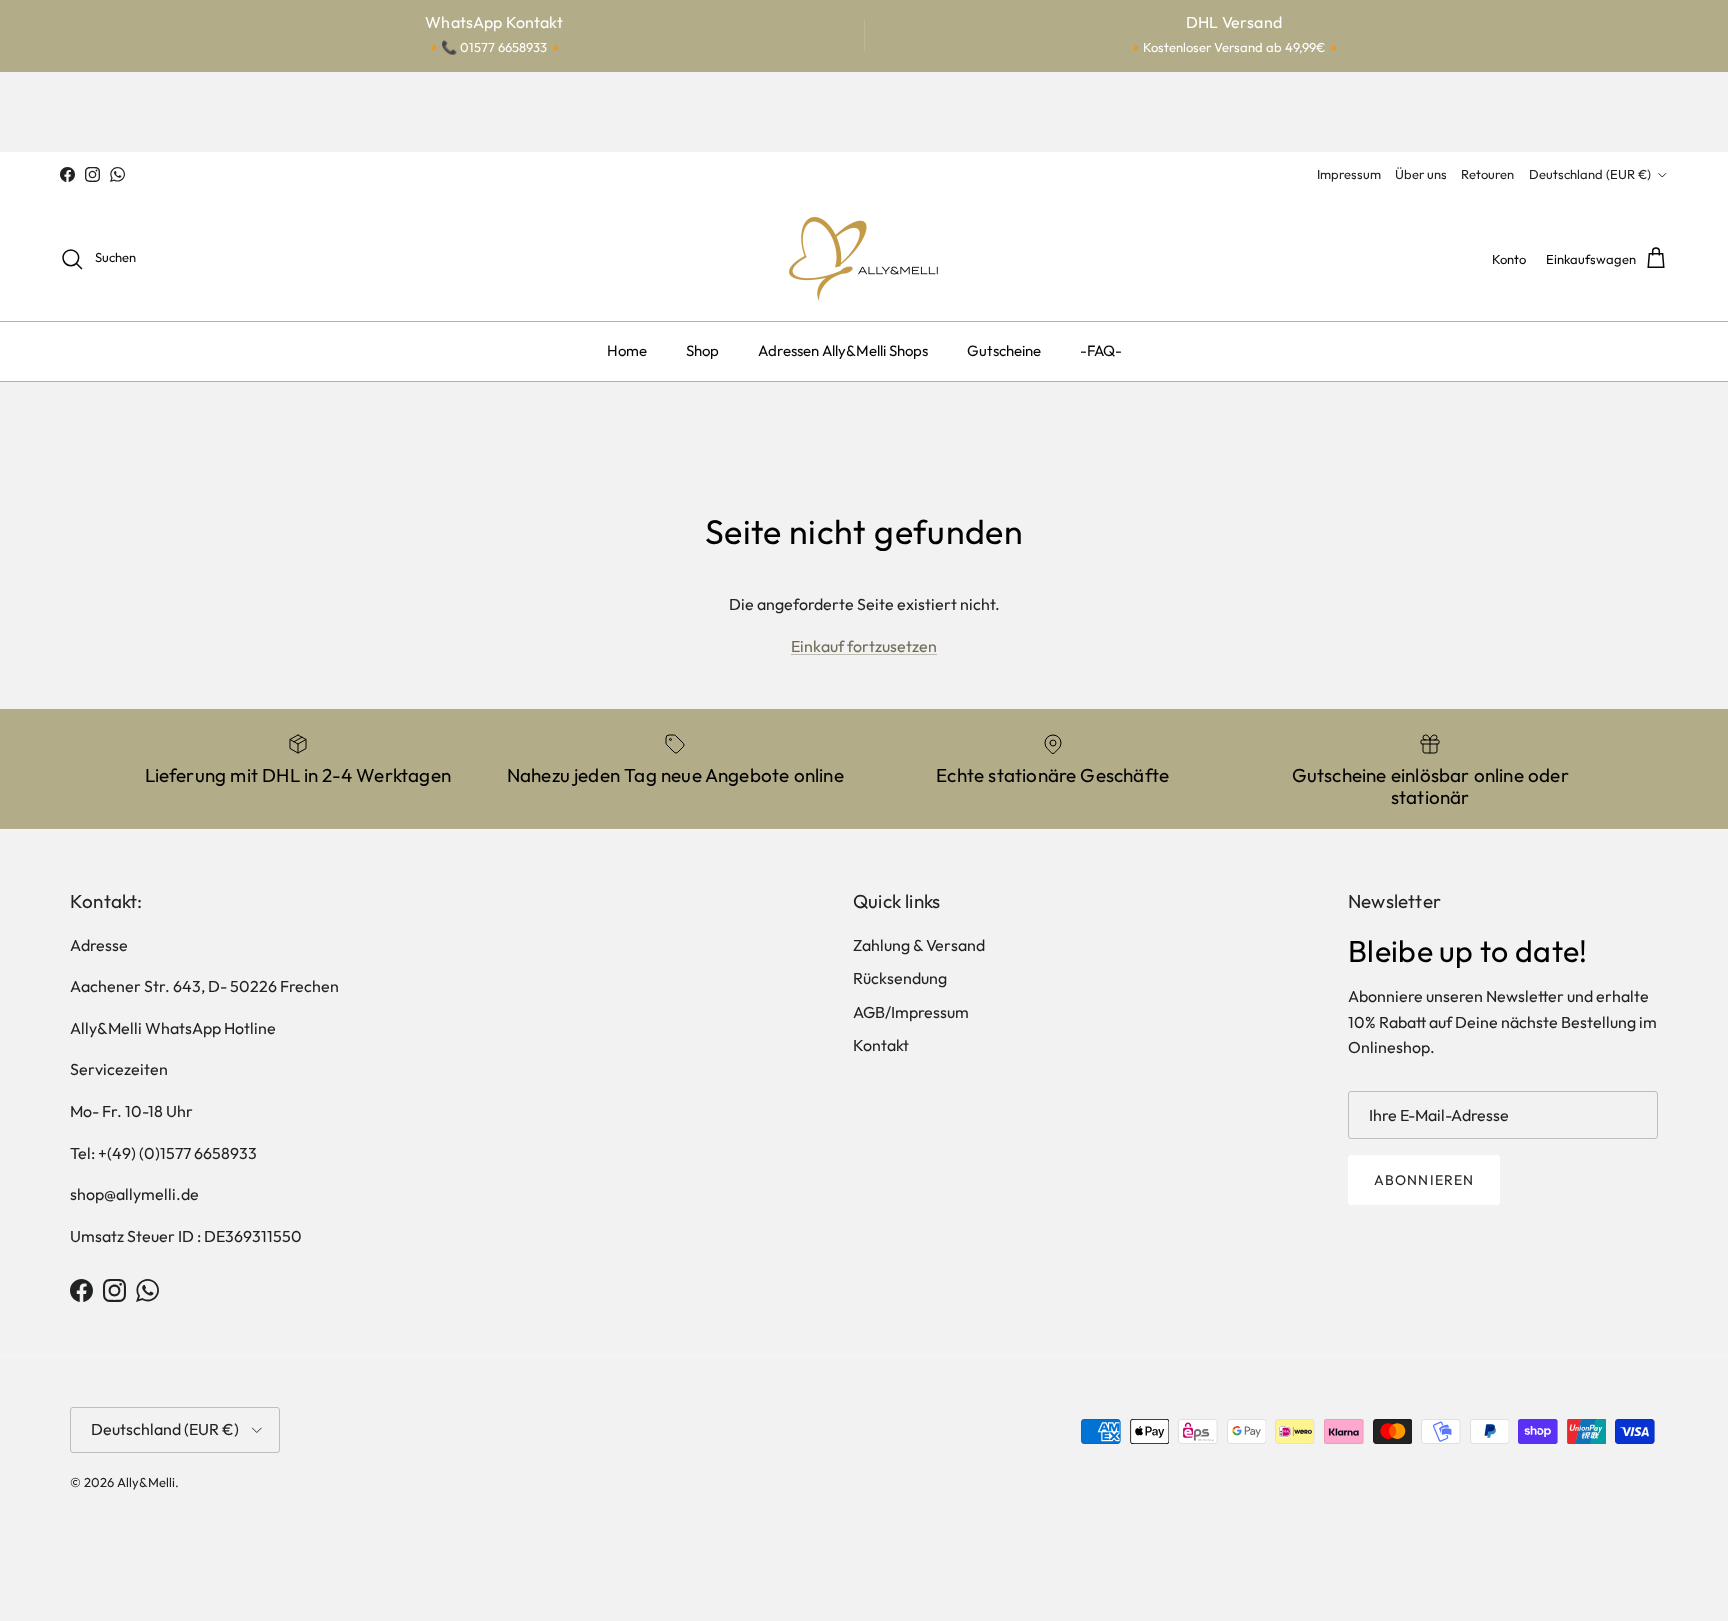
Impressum (1349, 174)
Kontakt (881, 1045)
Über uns (1421, 174)
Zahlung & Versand (919, 945)
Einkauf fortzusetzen (864, 646)
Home (627, 350)
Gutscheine (1004, 350)
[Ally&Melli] (864, 259)
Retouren (1487, 174)
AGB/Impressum (911, 1012)
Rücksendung (900, 978)
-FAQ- (1101, 350)
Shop (702, 350)
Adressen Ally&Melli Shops (843, 350)
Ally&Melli (146, 1482)
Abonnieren (1424, 1180)
